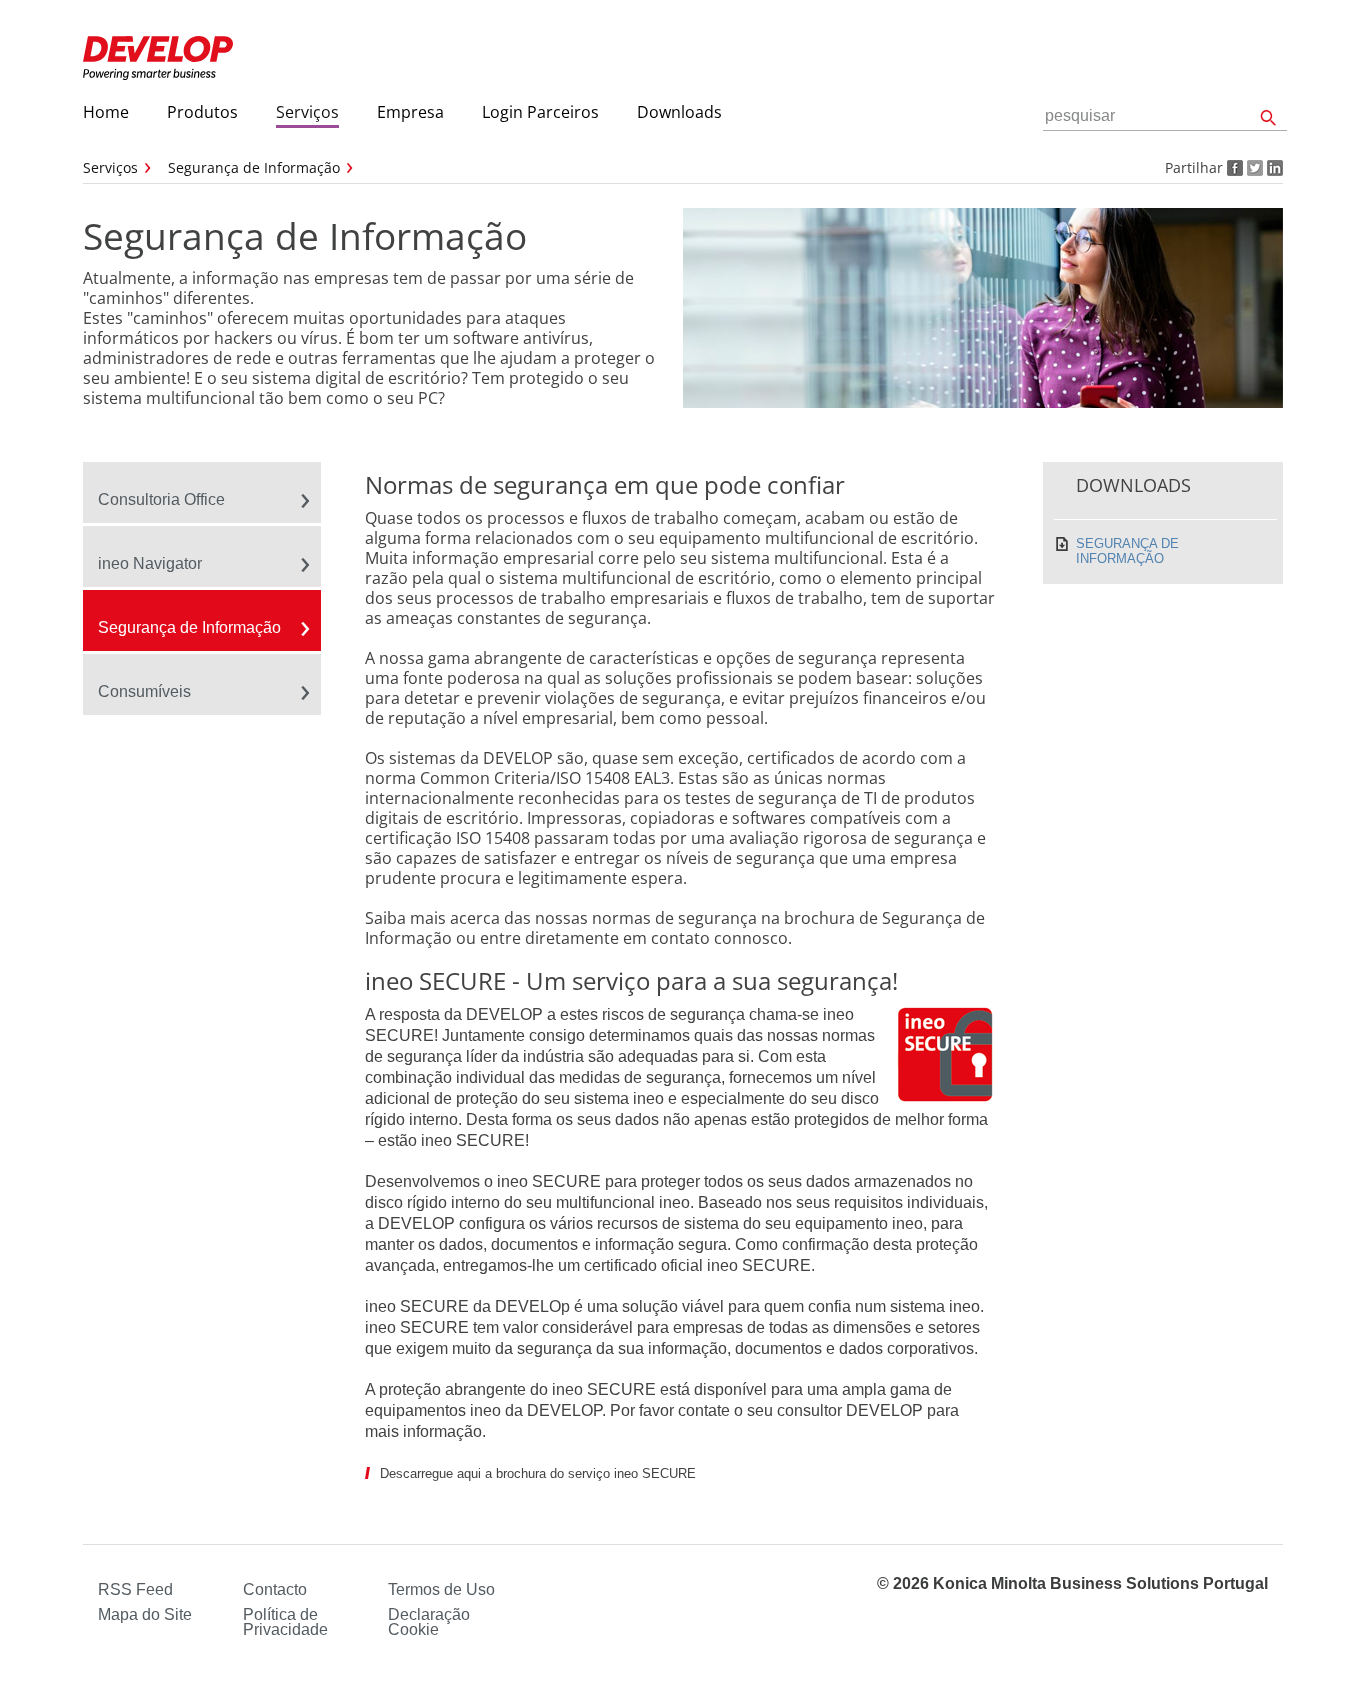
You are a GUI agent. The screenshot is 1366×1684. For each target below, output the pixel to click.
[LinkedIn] (1273, 167)
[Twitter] (1253, 167)
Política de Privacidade (285, 1622)
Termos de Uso (441, 1589)
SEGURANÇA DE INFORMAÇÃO (1127, 551)
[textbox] (1165, 116)
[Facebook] (1233, 167)
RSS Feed (135, 1589)
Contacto (275, 1589)
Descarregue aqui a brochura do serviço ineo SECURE (538, 1473)
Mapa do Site (145, 1614)
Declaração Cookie (429, 1622)
